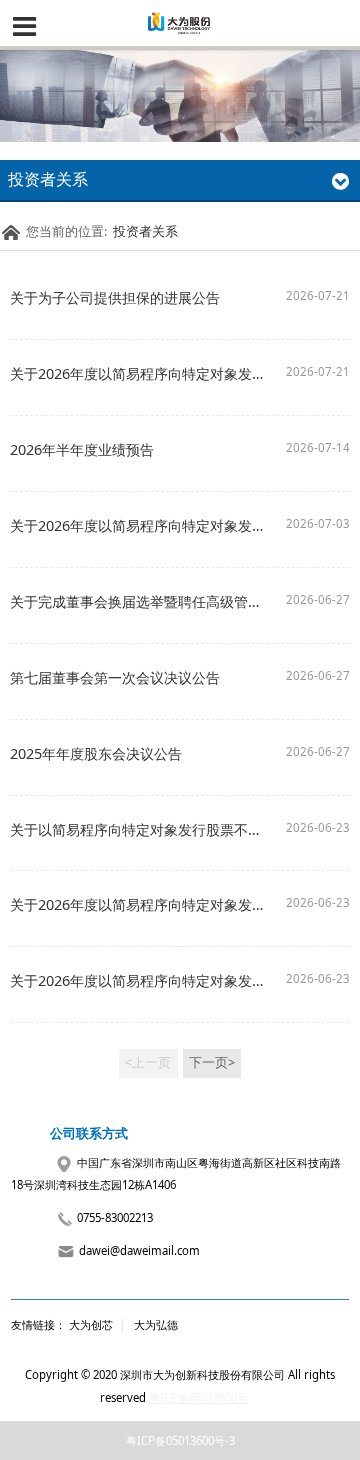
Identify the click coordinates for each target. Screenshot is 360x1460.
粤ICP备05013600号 (198, 1397)
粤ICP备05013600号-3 (180, 1440)
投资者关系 (145, 231)
